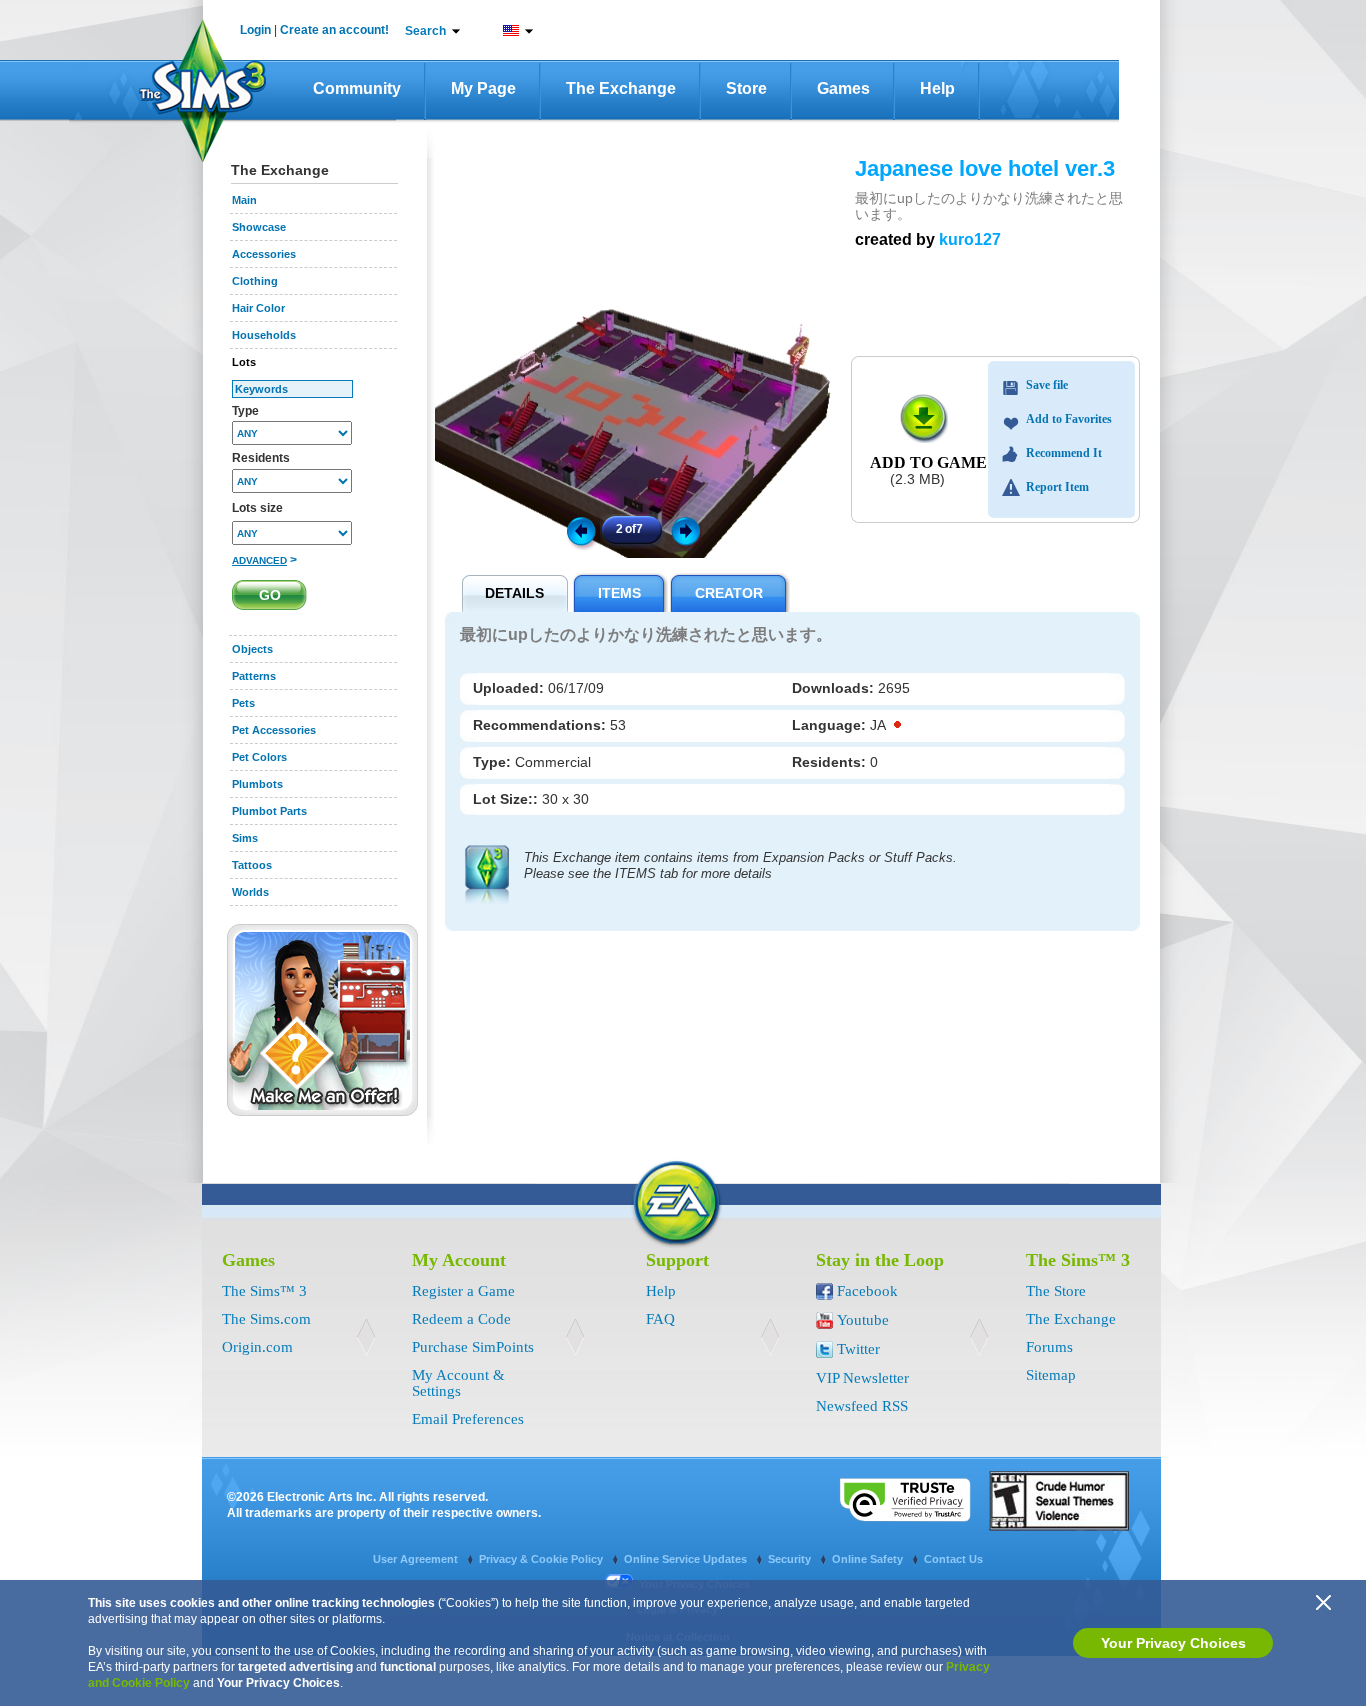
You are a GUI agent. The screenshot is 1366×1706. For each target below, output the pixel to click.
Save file (1047, 385)
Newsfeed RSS (862, 1406)
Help (937, 88)
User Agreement (417, 1559)
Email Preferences (468, 1419)
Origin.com (257, 1347)
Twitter (858, 1349)
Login (255, 30)
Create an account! (334, 30)
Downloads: (835, 688)
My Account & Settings (458, 1383)
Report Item (1057, 487)
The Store (1056, 1291)
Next (689, 530)
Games (843, 88)
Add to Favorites (1069, 419)
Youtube (863, 1320)
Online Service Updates (687, 1559)
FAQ (660, 1319)
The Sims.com (266, 1319)
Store (746, 88)
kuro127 (970, 239)
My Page (483, 88)
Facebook (867, 1291)
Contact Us (953, 1559)
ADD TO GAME (928, 462)
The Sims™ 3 (264, 1291)
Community (357, 88)
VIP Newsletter (862, 1378)
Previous (580, 530)
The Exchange (621, 88)
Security (791, 1559)
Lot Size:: (507, 799)
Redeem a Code (461, 1319)
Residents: (831, 762)
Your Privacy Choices (1173, 1643)
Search (425, 31)
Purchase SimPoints (473, 1347)
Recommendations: (541, 725)
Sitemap (1051, 1375)
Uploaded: (510, 688)
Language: (831, 725)
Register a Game (463, 1291)
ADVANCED (259, 560)
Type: (494, 762)
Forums (1049, 1347)
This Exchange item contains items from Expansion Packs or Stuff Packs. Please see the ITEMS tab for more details (740, 865)
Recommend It (1064, 453)
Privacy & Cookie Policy (542, 1559)
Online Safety (869, 1559)
